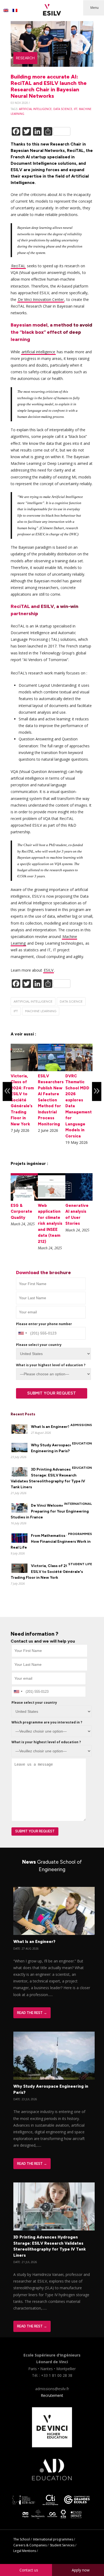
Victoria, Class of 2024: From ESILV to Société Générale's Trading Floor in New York (48, 1572)
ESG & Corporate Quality (21, 1212)
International (78, 1504)
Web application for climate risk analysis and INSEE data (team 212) (50, 1224)
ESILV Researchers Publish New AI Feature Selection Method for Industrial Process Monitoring (51, 1100)
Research (25, 58)
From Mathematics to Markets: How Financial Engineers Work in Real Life (51, 1542)
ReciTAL (18, 266)
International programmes (53, 2539)
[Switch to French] (15, 10)
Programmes (80, 1534)
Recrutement (52, 2395)
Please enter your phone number (44, 1324)
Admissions (81, 1425)
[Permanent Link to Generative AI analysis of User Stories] (79, 1199)
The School (22, 2539)
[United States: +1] (22, 1333)
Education (82, 1443)
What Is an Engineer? (50, 1427)
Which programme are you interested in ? (47, 1722)
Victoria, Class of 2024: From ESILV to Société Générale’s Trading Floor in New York (22, 1100)
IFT (76, 109)
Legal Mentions (25, 2551)
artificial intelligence (35, 109)
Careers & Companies (30, 2545)
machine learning (41, 1011)
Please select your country (39, 1345)
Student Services (62, 2545)
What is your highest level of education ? (51, 1365)
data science (63, 109)
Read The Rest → (32, 2013)
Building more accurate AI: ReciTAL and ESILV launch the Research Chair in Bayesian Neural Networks (49, 86)
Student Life (80, 1564)
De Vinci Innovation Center (41, 299)
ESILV (49, 970)
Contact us (29, 2570)
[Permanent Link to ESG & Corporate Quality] (24, 1199)
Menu (95, 8)
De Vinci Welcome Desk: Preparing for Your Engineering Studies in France (50, 1511)
